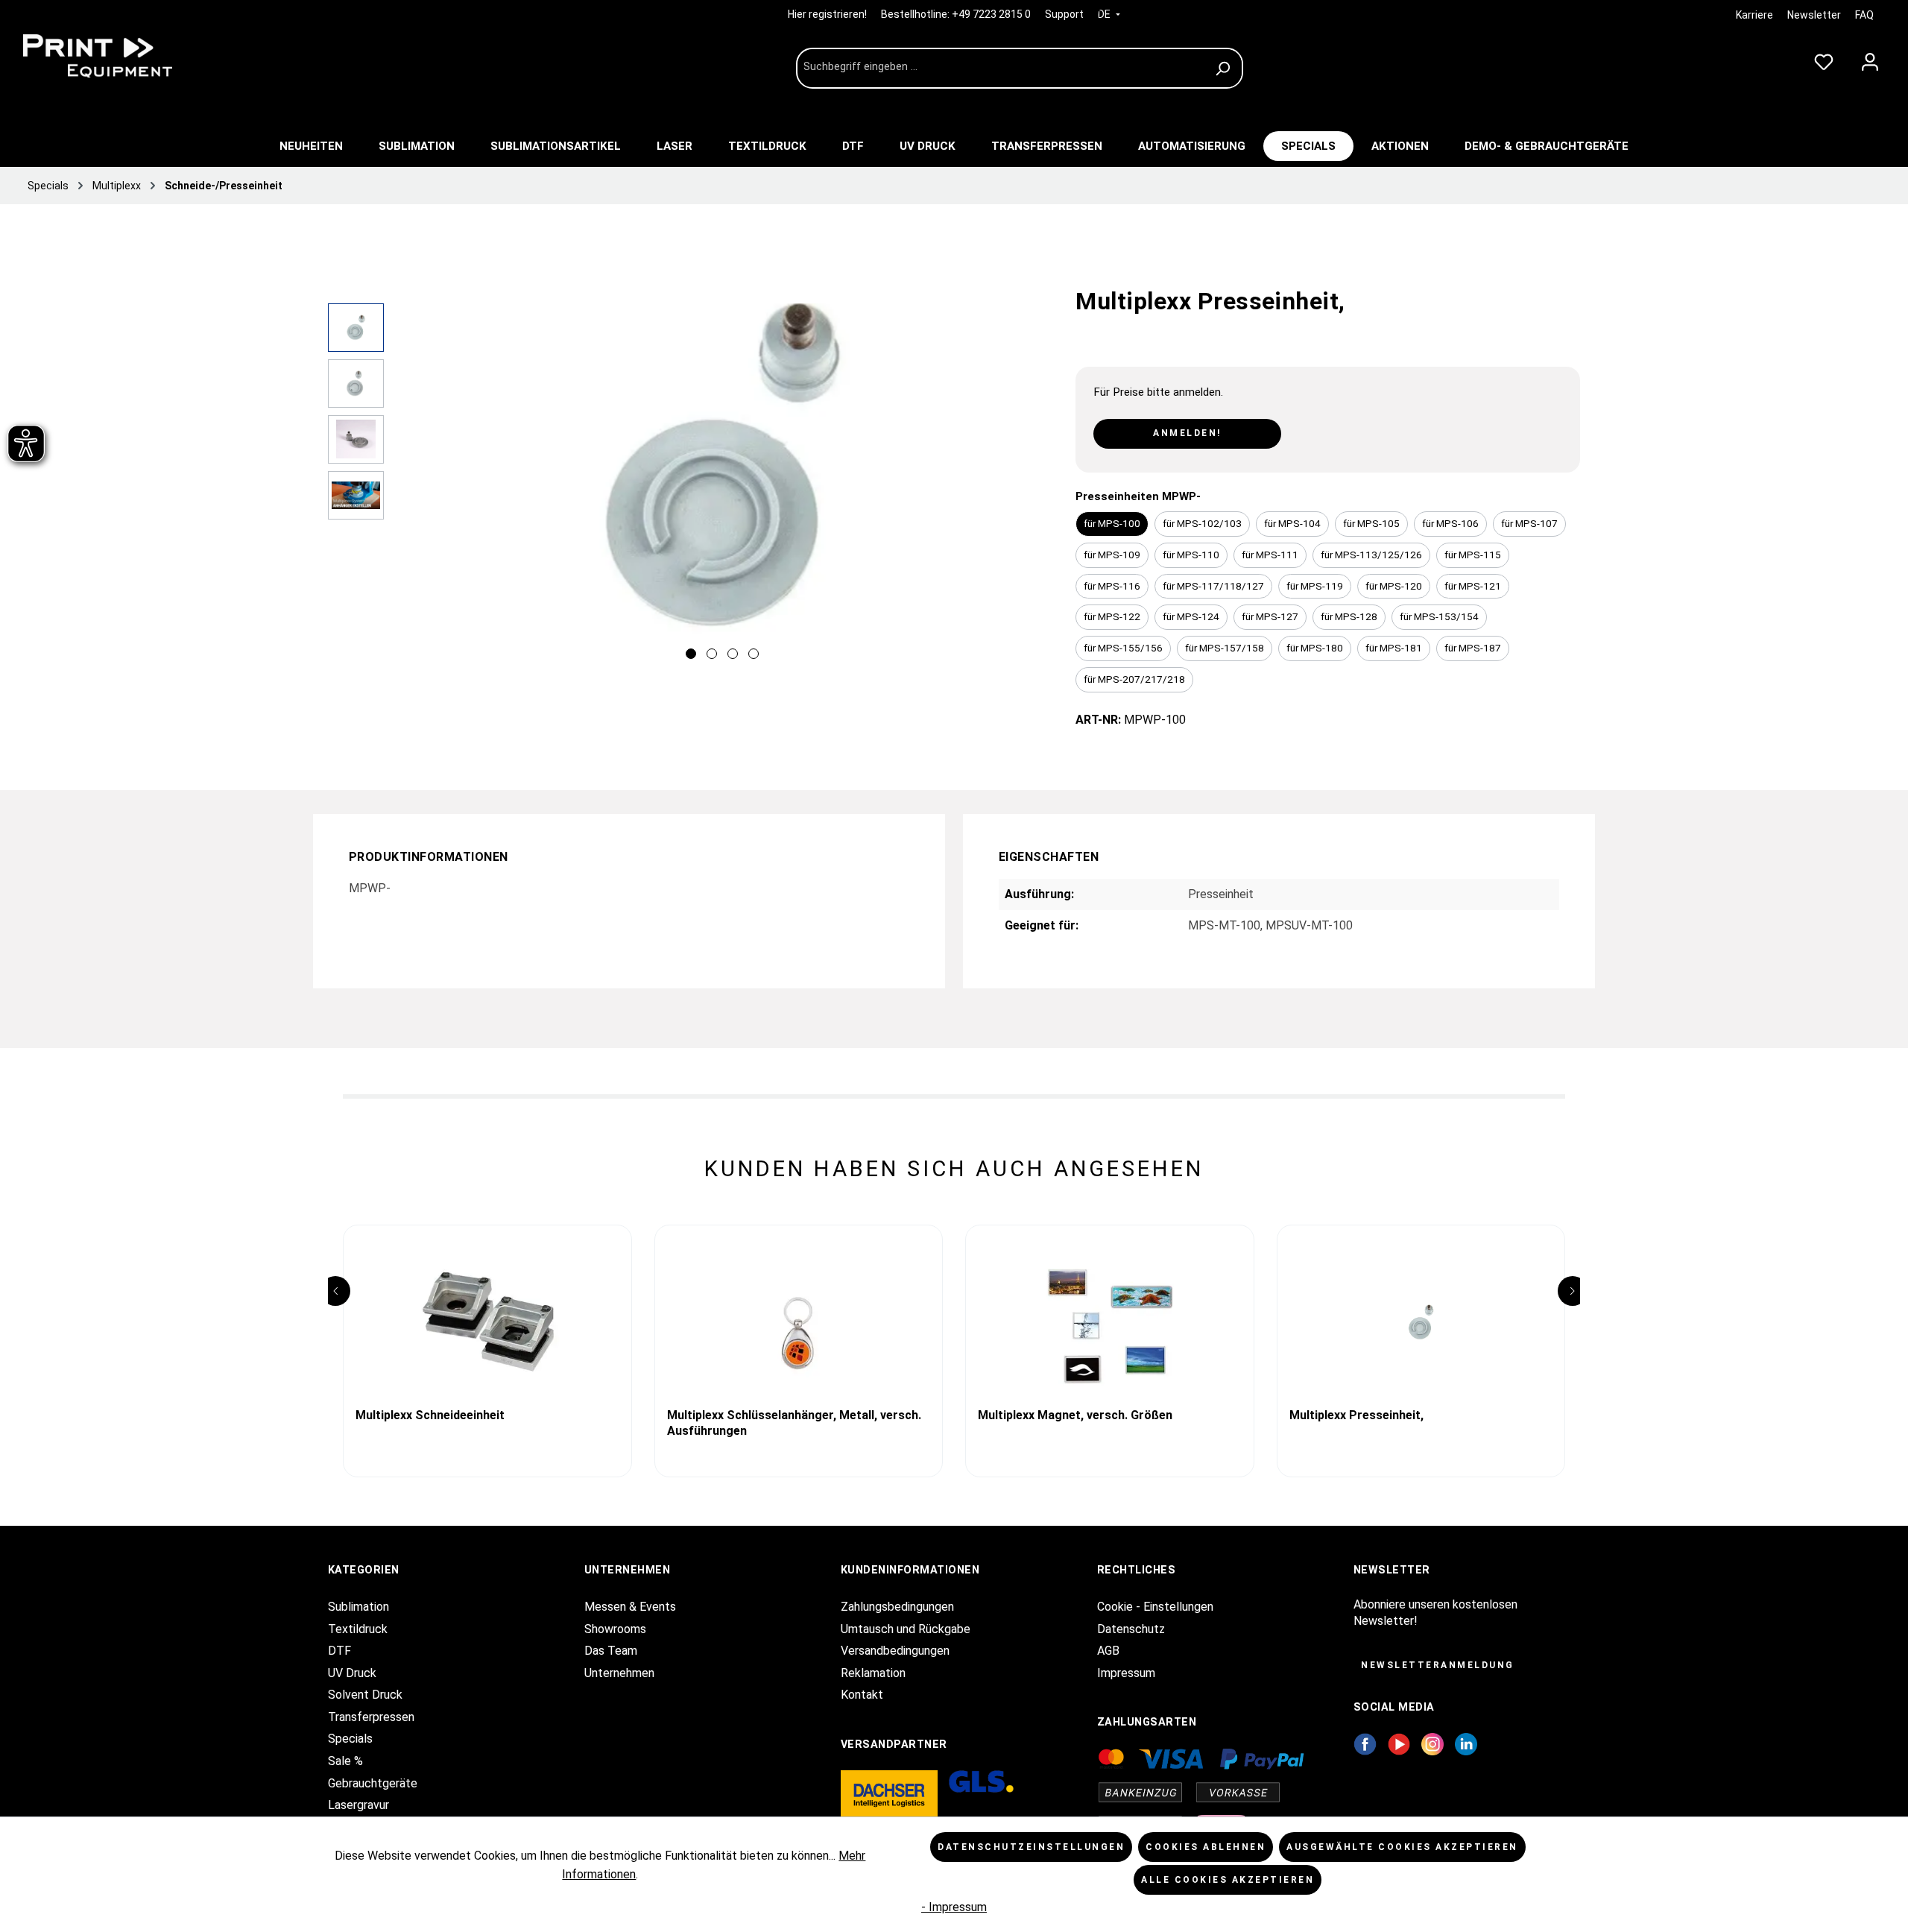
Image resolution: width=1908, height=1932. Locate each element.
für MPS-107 (1529, 523)
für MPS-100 (1112, 523)
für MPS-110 (1191, 555)
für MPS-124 (1191, 616)
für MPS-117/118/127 (1213, 586)
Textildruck (358, 1629)
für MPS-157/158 (1225, 648)
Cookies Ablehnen (1206, 1847)
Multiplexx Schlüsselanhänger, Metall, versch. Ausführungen (794, 1423)
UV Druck (352, 1673)
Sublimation (358, 1607)
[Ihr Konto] (1870, 59)
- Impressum (954, 1907)
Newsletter (1814, 15)
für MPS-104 (1292, 523)
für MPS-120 (1394, 586)
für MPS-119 (1315, 586)
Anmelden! (1187, 433)
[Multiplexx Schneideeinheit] (487, 1322)
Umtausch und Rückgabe (906, 1629)
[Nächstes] (1034, 485)
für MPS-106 (1450, 523)
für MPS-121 (1473, 586)
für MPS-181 (1394, 648)
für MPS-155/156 (1123, 648)
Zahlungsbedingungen (897, 1607)
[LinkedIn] (1466, 1743)
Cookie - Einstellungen (1155, 1607)
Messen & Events (630, 1607)
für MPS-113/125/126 (1371, 555)
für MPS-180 (1315, 648)
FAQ (1864, 15)
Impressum (1126, 1673)
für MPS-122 (1112, 616)
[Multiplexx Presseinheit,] (1421, 1322)
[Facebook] (1365, 1743)
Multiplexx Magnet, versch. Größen (1075, 1415)
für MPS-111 (1270, 555)
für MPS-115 (1473, 555)
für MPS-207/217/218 (1134, 679)
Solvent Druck (365, 1695)
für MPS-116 (1112, 586)
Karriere (1754, 15)
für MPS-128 (1349, 616)
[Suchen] (1225, 68)
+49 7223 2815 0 (991, 14)
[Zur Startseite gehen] (127, 56)
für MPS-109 (1112, 555)
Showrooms (615, 1629)
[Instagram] (1432, 1743)
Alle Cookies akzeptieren (1228, 1880)
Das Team (611, 1651)
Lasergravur (358, 1805)
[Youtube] (1399, 1743)
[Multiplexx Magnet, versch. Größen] (1110, 1322)
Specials (350, 1739)
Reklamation (873, 1673)
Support (1064, 14)
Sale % (345, 1761)
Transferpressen (371, 1717)
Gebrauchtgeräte (373, 1783)
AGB (1108, 1651)
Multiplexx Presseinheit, (1356, 1415)
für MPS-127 (1270, 616)
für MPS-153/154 (1439, 616)
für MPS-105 (1371, 523)
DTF (339, 1651)
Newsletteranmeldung (1438, 1665)
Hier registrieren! (828, 14)
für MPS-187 (1473, 648)
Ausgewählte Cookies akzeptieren (1402, 1847)
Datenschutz (1131, 1629)
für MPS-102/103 (1202, 523)
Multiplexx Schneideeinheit (430, 1415)
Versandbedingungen (895, 1651)
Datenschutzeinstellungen (1031, 1847)
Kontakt (862, 1695)
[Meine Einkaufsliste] (1824, 59)
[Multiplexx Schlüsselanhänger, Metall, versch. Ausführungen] (799, 1322)
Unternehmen (619, 1673)
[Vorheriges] (410, 485)
